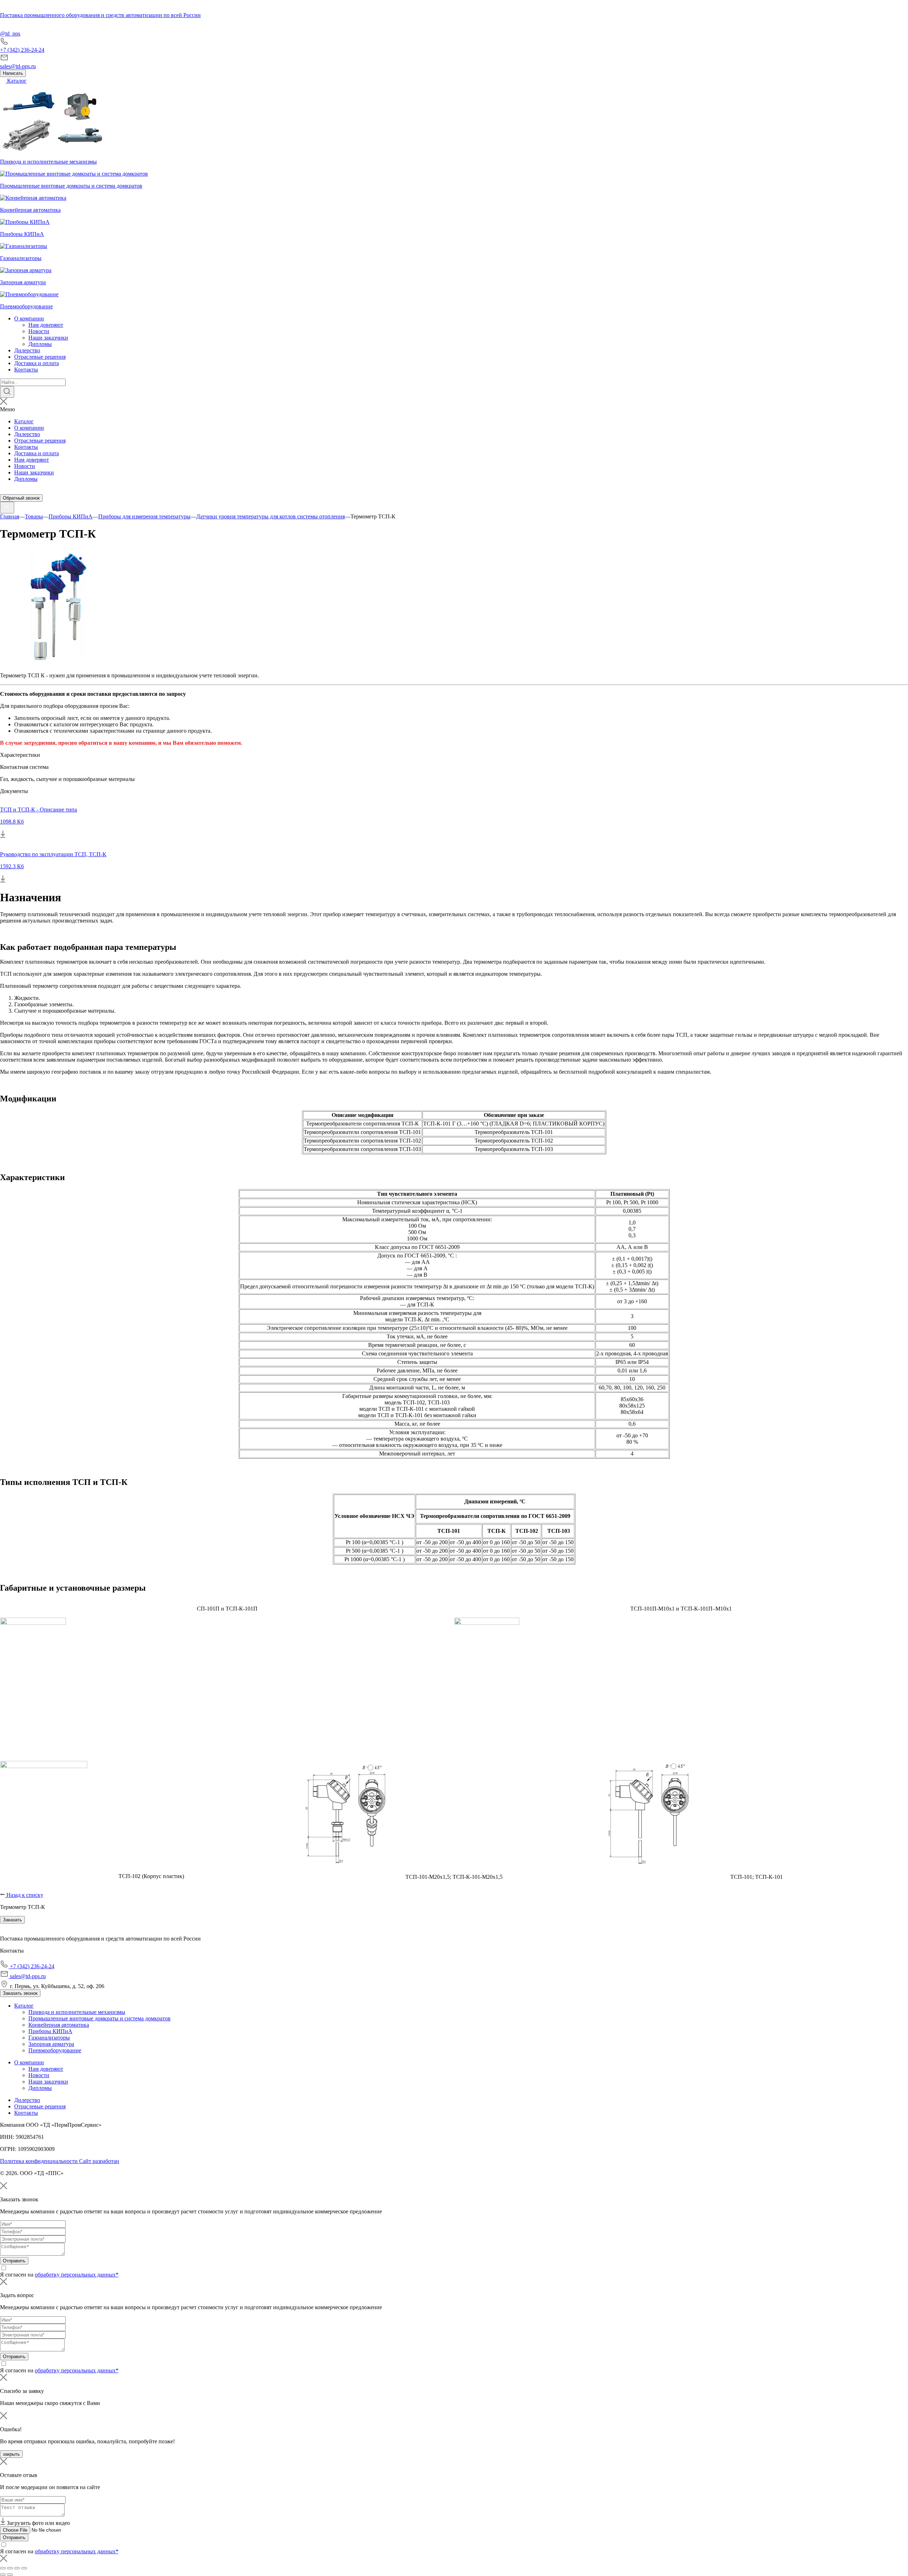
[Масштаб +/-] (24, 2568)
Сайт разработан (99, 2161)
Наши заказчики (48, 338)
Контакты (26, 370)
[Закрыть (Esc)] (3, 2568)
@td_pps (10, 34)
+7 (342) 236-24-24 (22, 50)
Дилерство (27, 350)
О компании (29, 318)
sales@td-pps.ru (18, 66)
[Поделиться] (10, 2568)
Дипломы (40, 344)
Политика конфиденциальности (40, 2161)
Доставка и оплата (37, 363)
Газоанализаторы (49, 2038)
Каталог (16, 81)
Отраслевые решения (40, 357)
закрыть (11, 2454)
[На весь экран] (17, 2568)
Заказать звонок (20, 1993)
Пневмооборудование (55, 2050)
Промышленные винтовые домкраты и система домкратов (99, 2018)
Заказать (12, 1920)
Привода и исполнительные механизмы (77, 2012)
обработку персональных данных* (77, 2275)
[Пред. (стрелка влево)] (3, 2575)
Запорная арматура (51, 2044)
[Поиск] (7, 392)
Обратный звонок (21, 498)
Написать (13, 73)
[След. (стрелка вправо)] (10, 2575)
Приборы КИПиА (50, 2031)
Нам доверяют (46, 325)
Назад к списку (24, 1895)
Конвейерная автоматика (59, 2025)
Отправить (14, 2261)
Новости (39, 331)
